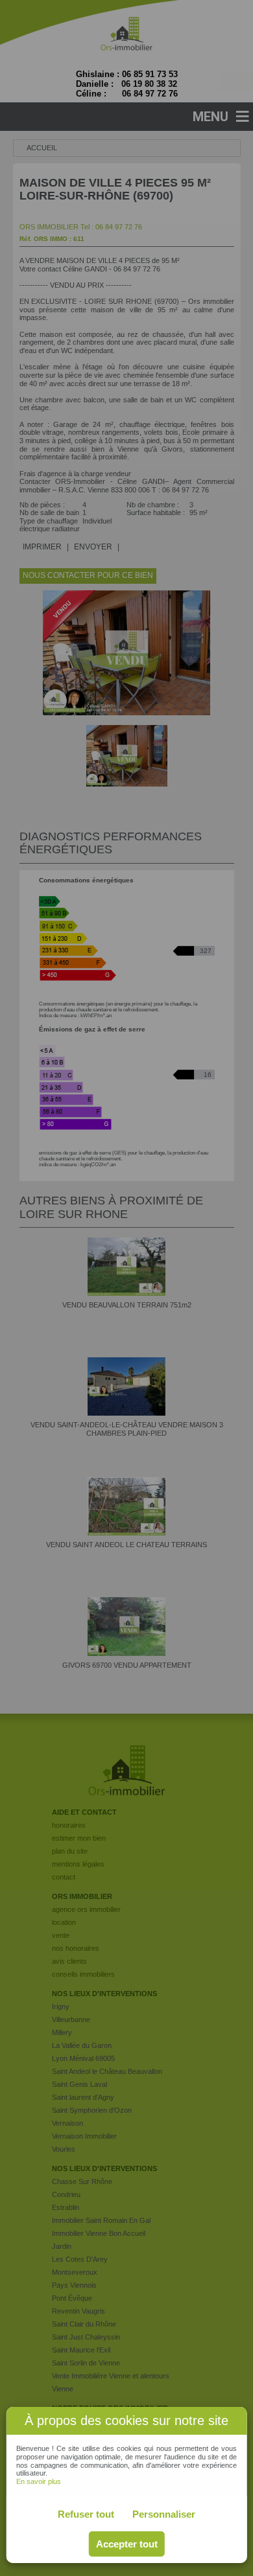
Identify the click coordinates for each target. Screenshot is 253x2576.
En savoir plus (39, 2481)
